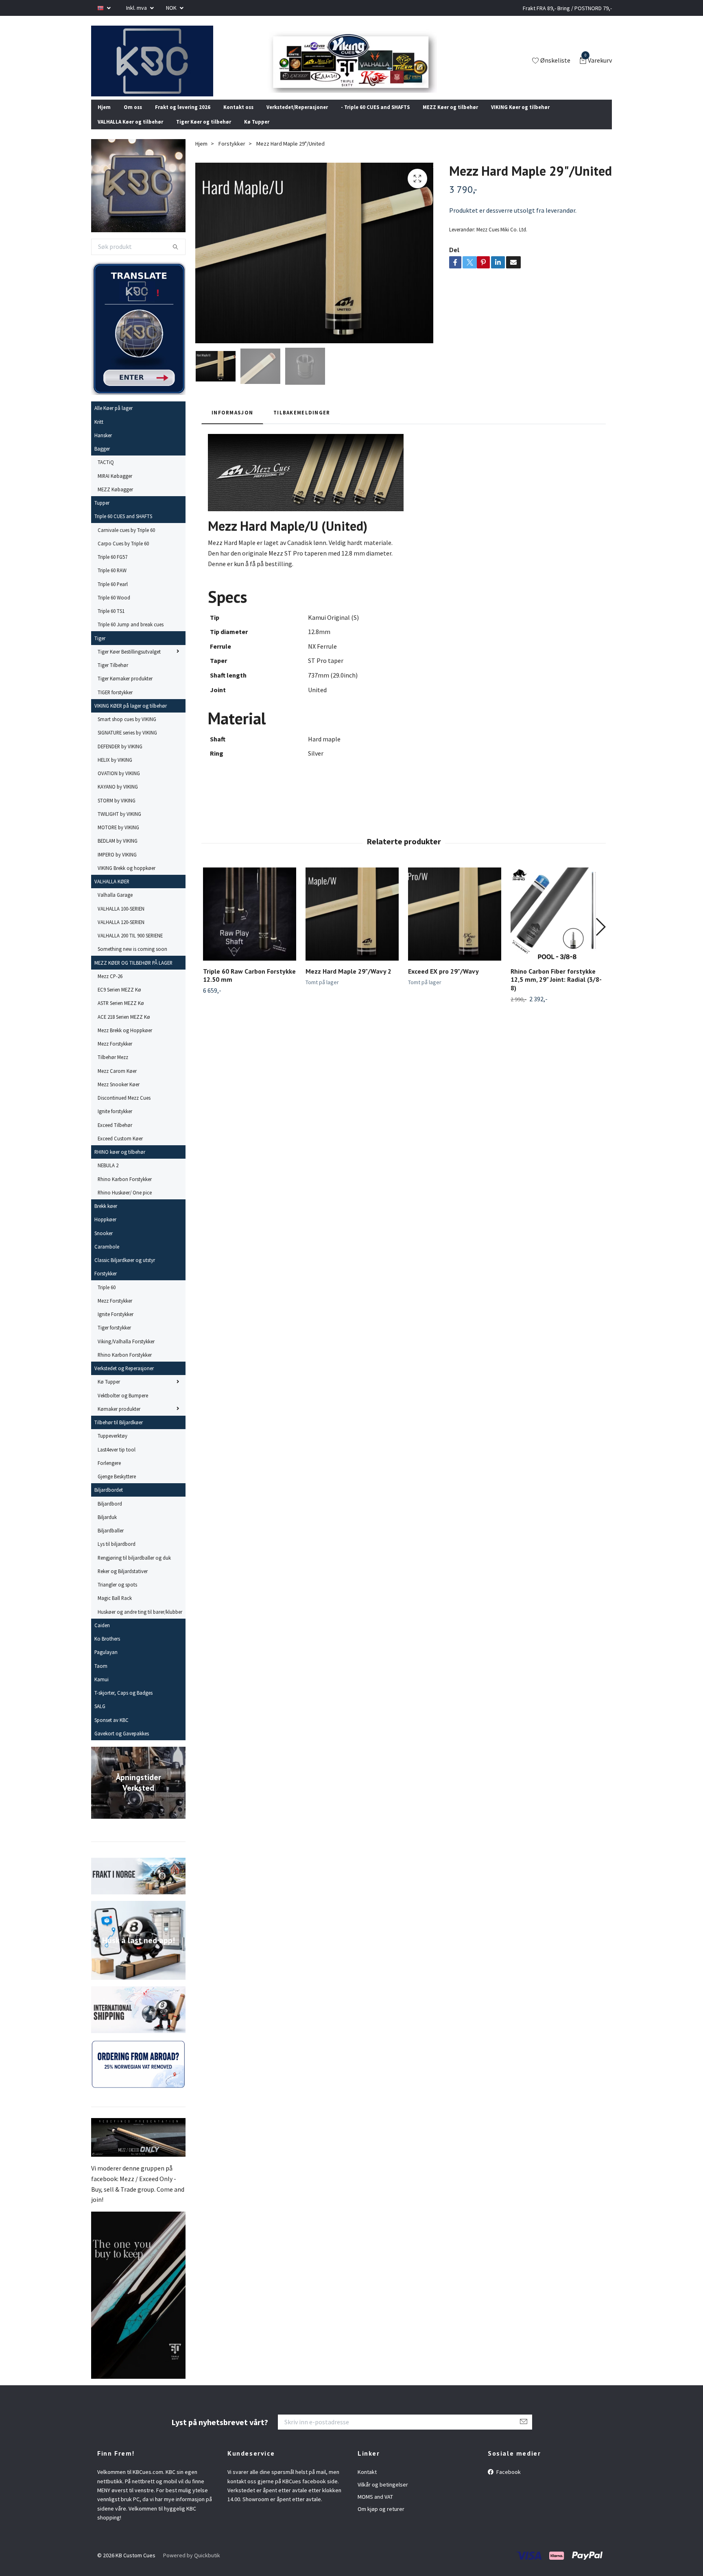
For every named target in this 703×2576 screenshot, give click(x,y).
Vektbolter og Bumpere (123, 1406)
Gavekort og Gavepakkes (122, 1744)
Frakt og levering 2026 (183, 118)
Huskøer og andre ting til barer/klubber (140, 1622)
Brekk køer (106, 1217)
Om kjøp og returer (381, 2520)
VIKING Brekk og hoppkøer (127, 879)
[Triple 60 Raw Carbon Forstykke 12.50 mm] (250, 925)
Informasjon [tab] (232, 423)
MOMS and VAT (375, 2508)
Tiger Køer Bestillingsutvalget (129, 663)
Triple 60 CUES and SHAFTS (123, 527)
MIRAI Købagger (115, 486)
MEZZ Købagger (115, 500)
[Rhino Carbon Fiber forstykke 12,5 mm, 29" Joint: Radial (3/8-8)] (557, 925)
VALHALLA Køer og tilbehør (130, 133)
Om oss (133, 118)
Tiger (100, 649)
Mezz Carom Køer (117, 1081)
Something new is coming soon (132, 960)
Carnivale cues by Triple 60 (126, 540)
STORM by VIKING (117, 811)
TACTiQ (106, 473)
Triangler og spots (117, 1595)
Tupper (102, 514)
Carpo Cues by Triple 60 (123, 554)
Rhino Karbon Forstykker (125, 1190)
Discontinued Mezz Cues (124, 1109)
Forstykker (106, 1284)
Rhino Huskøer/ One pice (125, 1203)
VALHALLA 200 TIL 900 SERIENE (130, 946)
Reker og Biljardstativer (123, 1582)
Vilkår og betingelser (383, 2495)
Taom (101, 1676)
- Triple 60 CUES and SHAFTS (375, 118)
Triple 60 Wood (114, 608)
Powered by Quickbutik (192, 2566)
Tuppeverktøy (112, 1447)
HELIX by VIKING (115, 771)
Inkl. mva (137, 8)
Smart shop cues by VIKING (127, 730)
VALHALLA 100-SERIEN (121, 919)
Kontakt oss (238, 118)
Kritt (99, 432)
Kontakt (367, 2483)
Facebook (508, 2483)
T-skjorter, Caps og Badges (123, 1704)
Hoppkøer (105, 1230)
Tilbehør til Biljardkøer (119, 1433)
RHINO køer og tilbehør (120, 1163)
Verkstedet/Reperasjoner (297, 118)
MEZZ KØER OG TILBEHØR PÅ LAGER (133, 973)
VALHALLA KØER (112, 892)
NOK (172, 8)
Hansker (103, 446)
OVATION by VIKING (119, 784)
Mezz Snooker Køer (119, 1095)
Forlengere (109, 1474)
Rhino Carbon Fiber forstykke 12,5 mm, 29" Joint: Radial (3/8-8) (556, 990)
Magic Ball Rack (115, 1609)
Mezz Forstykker (115, 1055)
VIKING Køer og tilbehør (520, 118)
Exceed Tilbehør (115, 1135)
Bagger (102, 460)
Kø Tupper (257, 133)
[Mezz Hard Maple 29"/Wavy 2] (352, 925)
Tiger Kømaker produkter (125, 689)
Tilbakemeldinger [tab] (302, 423)
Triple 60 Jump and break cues (131, 635)
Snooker (104, 1244)
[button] (600, 937)
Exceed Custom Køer (120, 1149)
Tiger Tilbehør (113, 676)
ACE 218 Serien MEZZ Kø (124, 1027)
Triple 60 (107, 1298)
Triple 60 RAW (112, 581)
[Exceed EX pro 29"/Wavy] (455, 925)
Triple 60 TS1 (111, 622)
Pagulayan (106, 1663)
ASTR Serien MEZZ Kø (121, 1014)
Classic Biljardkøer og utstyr (125, 1271)
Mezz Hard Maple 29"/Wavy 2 (348, 982)
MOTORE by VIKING (118, 838)
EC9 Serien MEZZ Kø (119, 1000)
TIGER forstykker (115, 703)
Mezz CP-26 (110, 987)
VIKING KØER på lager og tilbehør (131, 717)
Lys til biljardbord (117, 1555)
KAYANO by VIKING (118, 798)
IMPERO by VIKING (117, 865)
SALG (100, 1717)
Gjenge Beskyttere (117, 1487)
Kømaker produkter (119, 1420)
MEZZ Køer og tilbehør (450, 118)
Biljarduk (107, 1528)
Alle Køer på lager (114, 419)
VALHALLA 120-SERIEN (121, 933)
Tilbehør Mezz (113, 1068)
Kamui (102, 1690)
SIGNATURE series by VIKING (127, 743)
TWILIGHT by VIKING (119, 825)
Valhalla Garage (115, 906)
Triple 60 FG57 (112, 568)
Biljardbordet (109, 1501)
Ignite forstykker (115, 1122)
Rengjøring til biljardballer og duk (134, 1568)
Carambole (107, 1257)
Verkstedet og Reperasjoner (124, 1379)
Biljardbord (110, 1514)
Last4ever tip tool (117, 1460)
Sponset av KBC (111, 1730)
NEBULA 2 (108, 1176)
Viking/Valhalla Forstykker (126, 1352)
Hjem (104, 118)
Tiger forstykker (114, 1338)
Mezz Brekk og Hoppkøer (125, 1041)
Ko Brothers (107, 1650)
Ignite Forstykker (116, 1325)
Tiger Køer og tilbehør (204, 133)
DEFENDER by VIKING (120, 757)
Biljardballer (111, 1541)
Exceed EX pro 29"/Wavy (443, 982)
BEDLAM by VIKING (118, 852)
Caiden (102, 1636)
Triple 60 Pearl (113, 595)
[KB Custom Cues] (162, 66)
